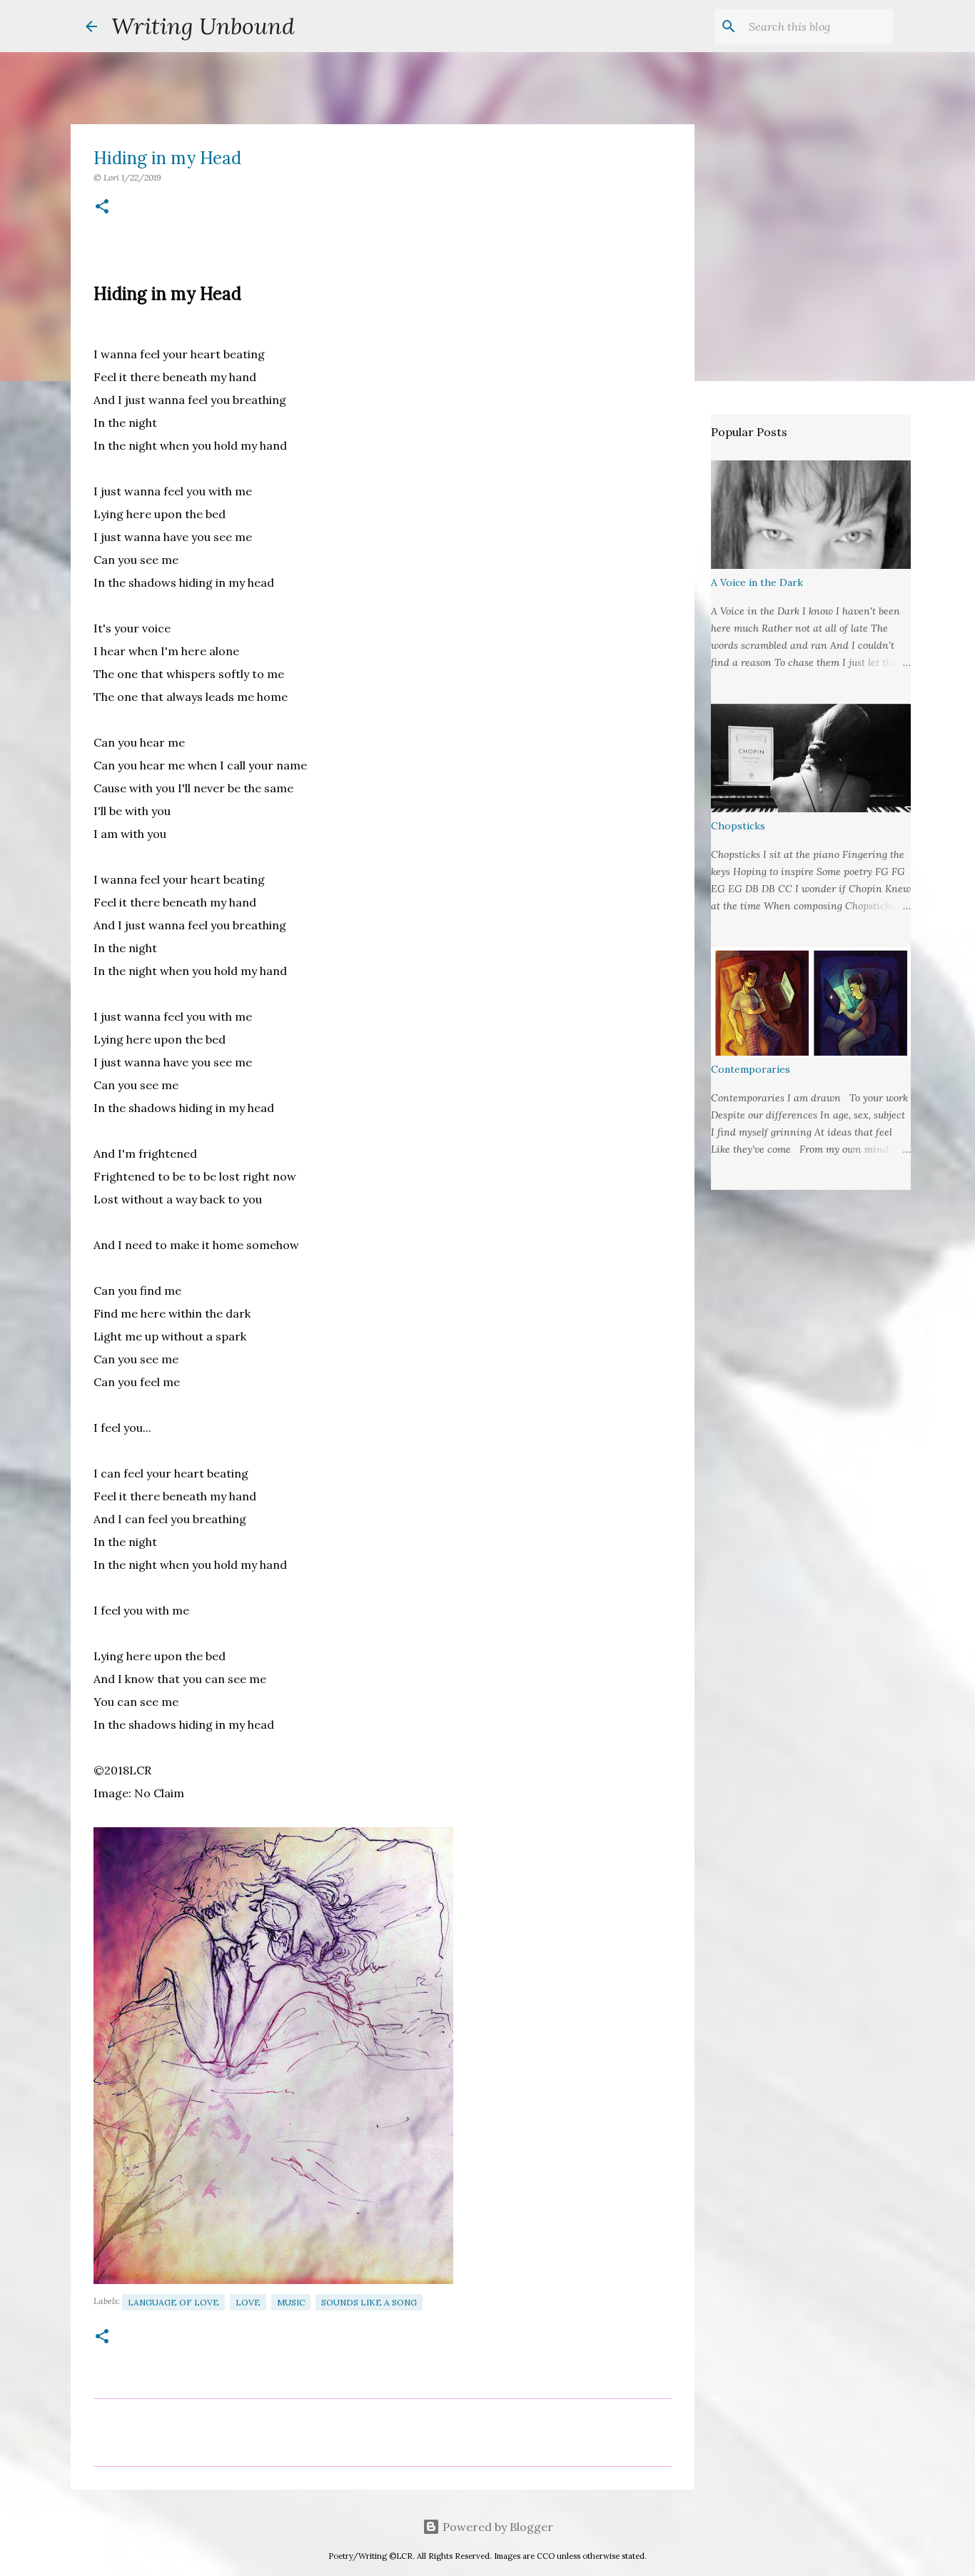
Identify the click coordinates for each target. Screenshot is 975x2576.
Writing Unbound (203, 26)
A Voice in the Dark (757, 582)
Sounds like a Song (369, 2302)
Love (248, 2302)
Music (291, 2302)
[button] (102, 207)
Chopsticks (738, 826)
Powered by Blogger (496, 2527)
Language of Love (173, 2302)
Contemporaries (751, 1069)
